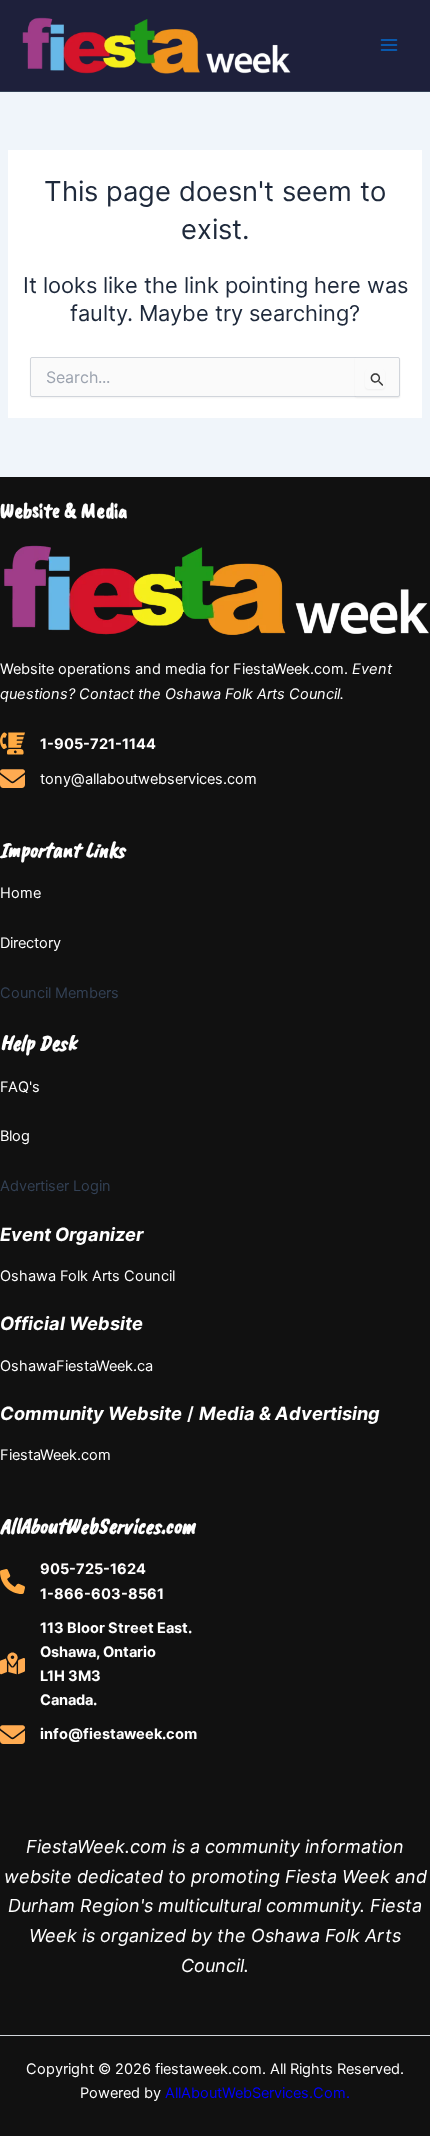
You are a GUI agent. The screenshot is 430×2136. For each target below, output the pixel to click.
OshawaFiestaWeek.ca (76, 1366)
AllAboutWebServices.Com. (257, 2093)
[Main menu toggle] (389, 45)
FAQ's (20, 1087)
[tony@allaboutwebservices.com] (128, 778)
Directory (30, 943)
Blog (15, 1136)
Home (20, 893)
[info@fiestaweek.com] (98, 1734)
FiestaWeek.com (55, 1455)
